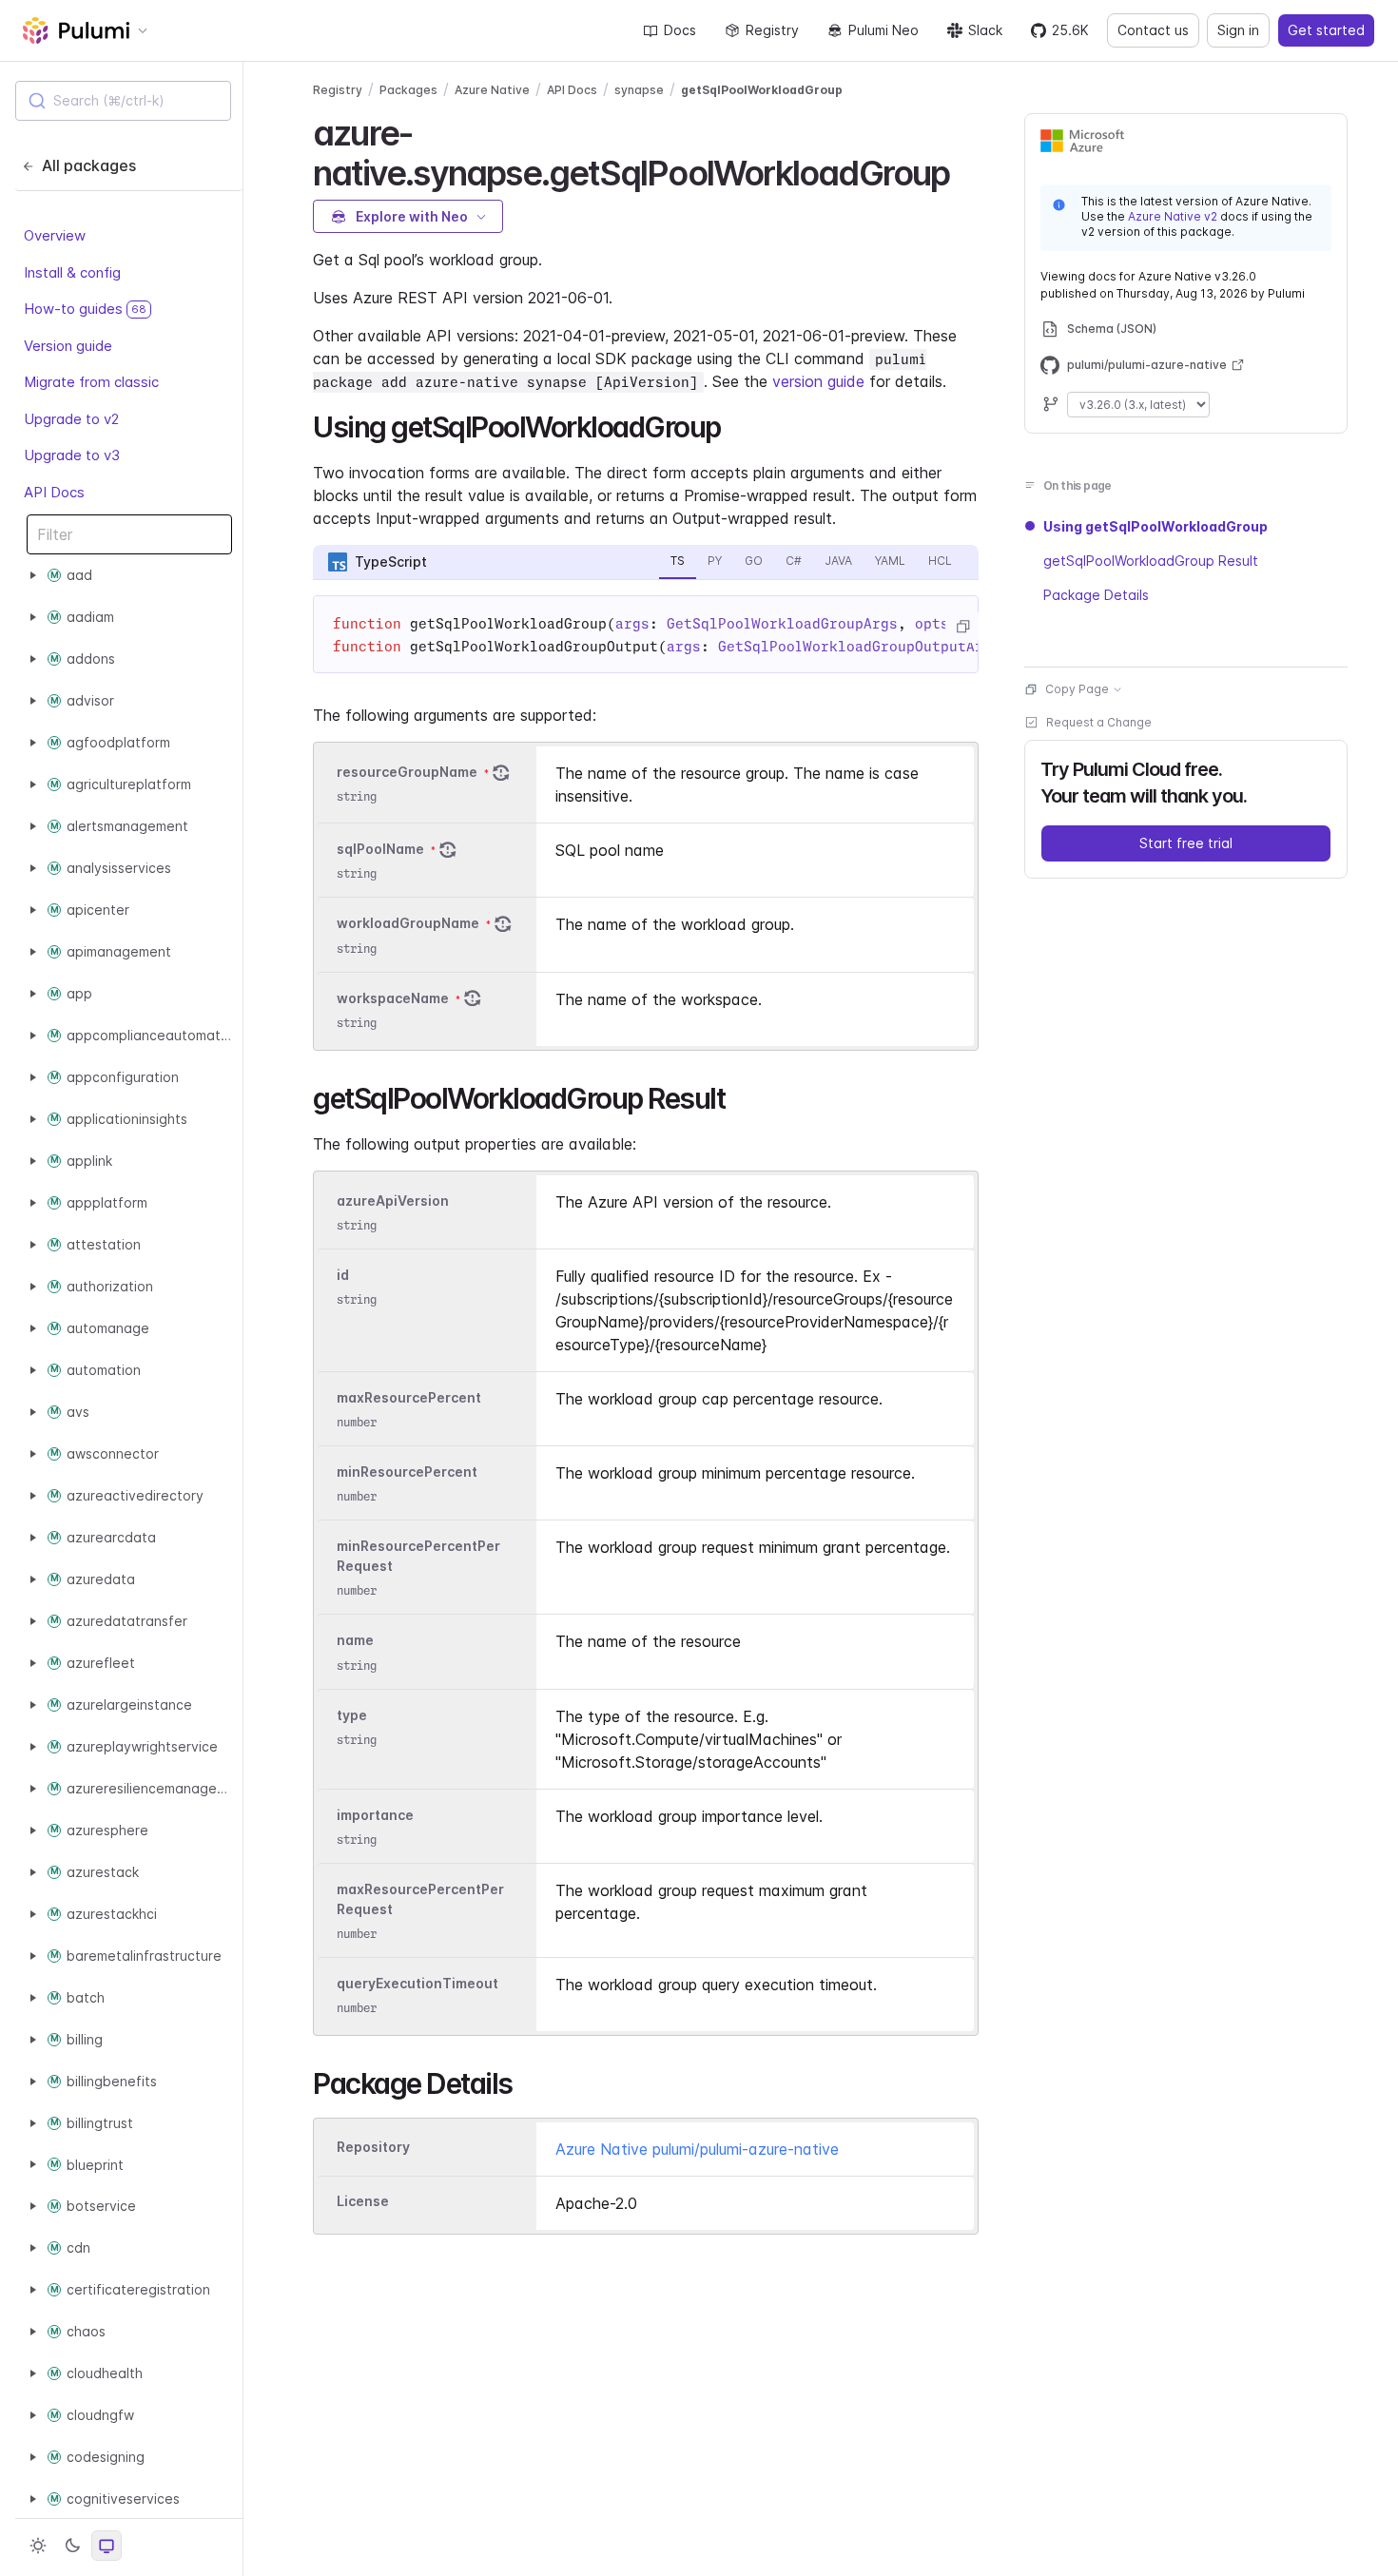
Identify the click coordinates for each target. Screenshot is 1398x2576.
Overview (55, 235)
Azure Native (492, 90)
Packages (408, 90)
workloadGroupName (408, 924)
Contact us (1153, 30)
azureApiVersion (393, 1201)
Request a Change (1099, 722)
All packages (89, 165)
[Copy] (962, 627)
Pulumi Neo (883, 30)
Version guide (68, 345)
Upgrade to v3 (72, 455)
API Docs (54, 491)
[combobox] (123, 101)
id (343, 1275)
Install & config (72, 271)
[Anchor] (967, 170)
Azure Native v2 (1173, 216)
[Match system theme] (107, 2546)
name (355, 1641)
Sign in (1238, 30)
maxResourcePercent (409, 1397)
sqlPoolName (380, 849)
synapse (639, 90)
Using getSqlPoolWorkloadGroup (1155, 526)
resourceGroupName (407, 772)
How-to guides (85, 309)
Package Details (1096, 595)
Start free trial (1186, 843)
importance (375, 1815)
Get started (1326, 30)
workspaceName (393, 998)
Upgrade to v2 (71, 418)
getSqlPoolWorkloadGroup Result (1151, 561)
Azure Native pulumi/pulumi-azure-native (697, 2149)
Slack (985, 30)
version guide (818, 381)
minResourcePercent (407, 1472)
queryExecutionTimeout (417, 1983)
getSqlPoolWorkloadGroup (762, 90)
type (352, 1715)
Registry (772, 30)
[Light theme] (38, 2546)
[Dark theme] (72, 2546)
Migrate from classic (91, 382)
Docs (680, 30)
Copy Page (1077, 689)
